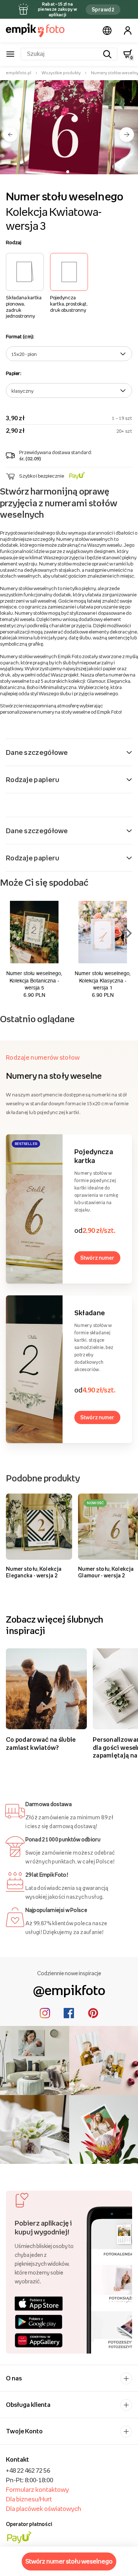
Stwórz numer (97, 1258)
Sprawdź (103, 9)
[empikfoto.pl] (35, 31)
